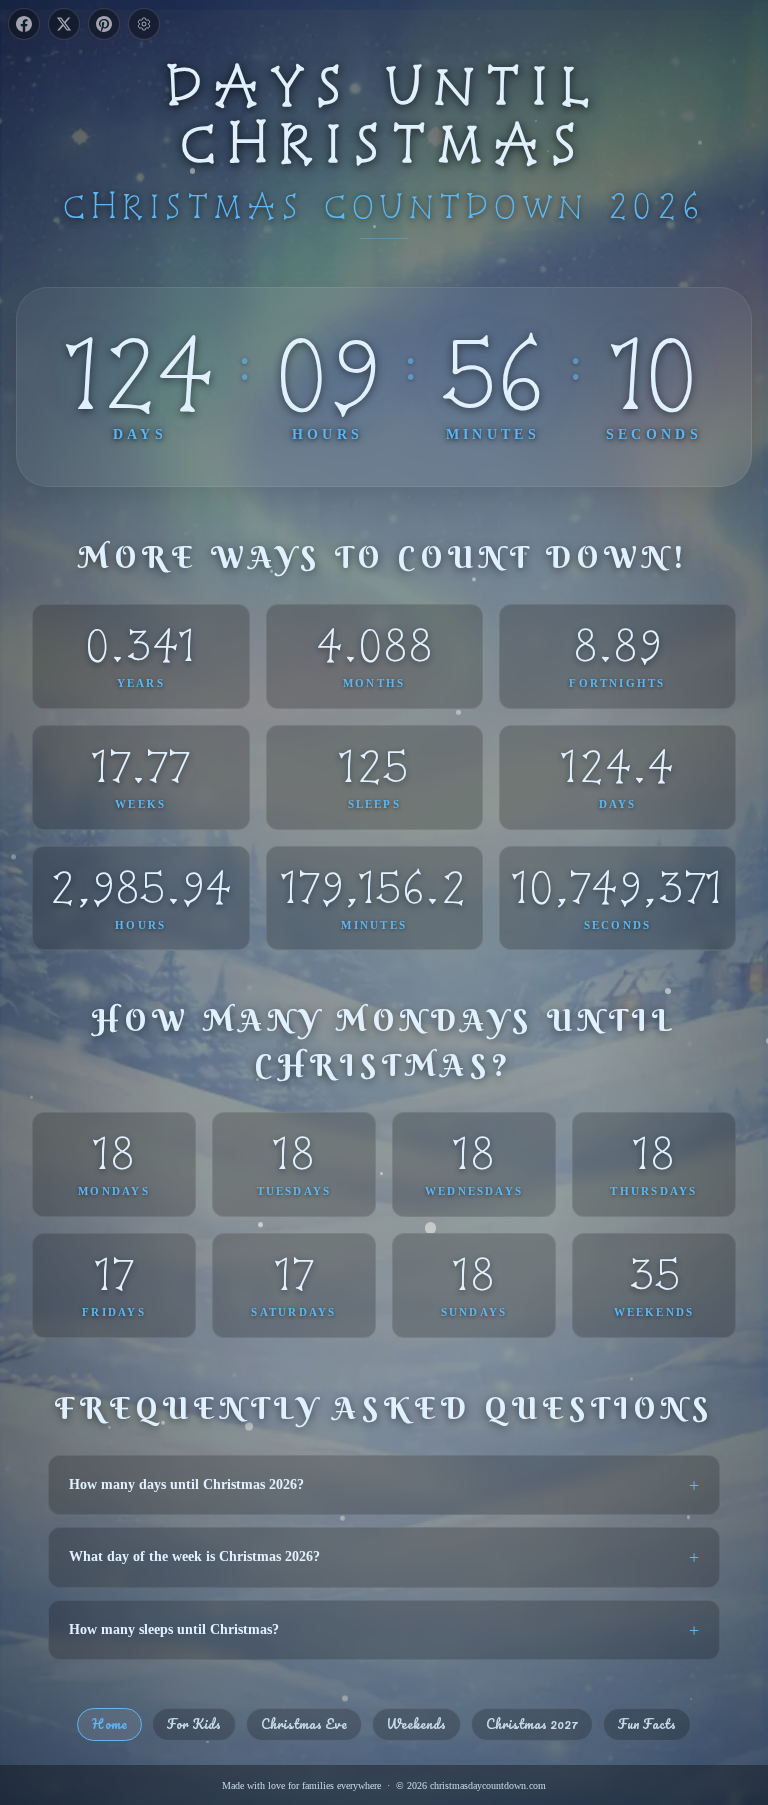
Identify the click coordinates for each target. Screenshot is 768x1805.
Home (109, 1723)
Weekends (416, 1723)
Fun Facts (647, 1723)
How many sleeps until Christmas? (174, 1629)
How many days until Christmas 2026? (186, 1484)
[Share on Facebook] (24, 24)
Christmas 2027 (532, 1723)
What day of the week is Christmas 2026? (194, 1556)
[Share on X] (64, 24)
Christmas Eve (304, 1723)
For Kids (194, 1723)
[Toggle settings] (144, 24)
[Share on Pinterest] (104, 24)
